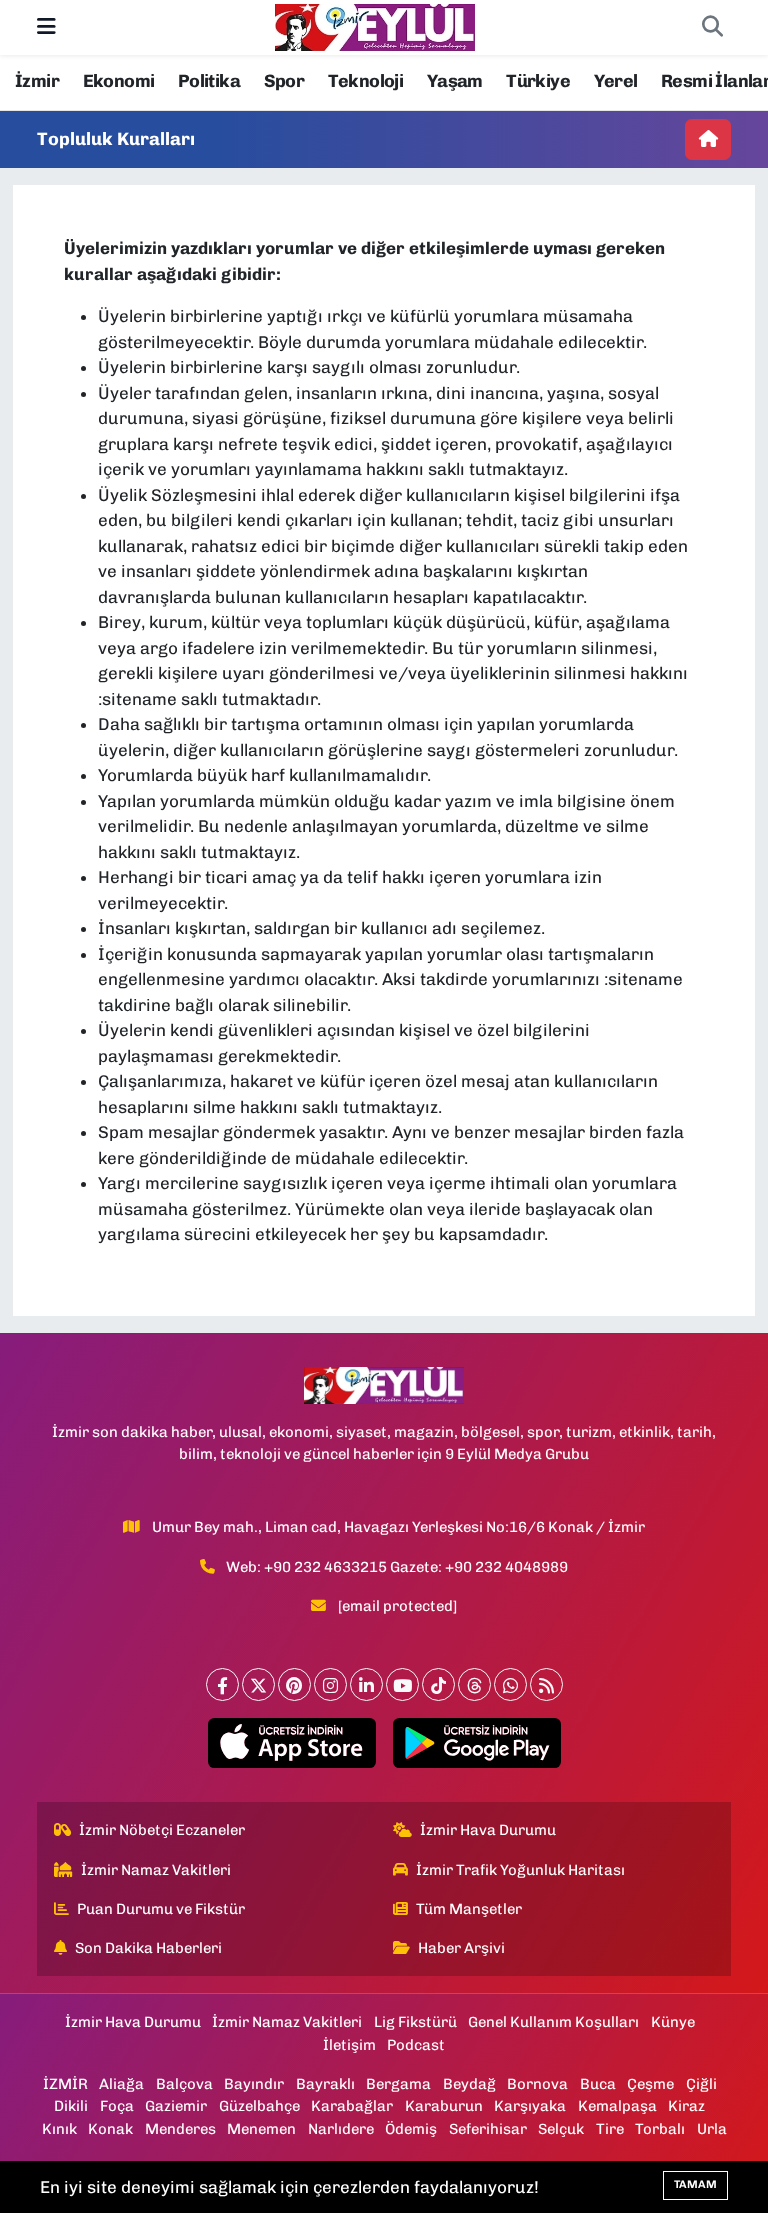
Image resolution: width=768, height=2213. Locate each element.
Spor (284, 81)
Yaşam (455, 81)
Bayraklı (325, 2084)
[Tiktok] (438, 1684)
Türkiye (538, 81)
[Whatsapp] (510, 1684)
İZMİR (65, 2084)
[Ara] (712, 28)
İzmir (37, 81)
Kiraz (686, 2106)
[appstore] (291, 1743)
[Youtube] (402, 1684)
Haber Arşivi (461, 1948)
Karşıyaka (530, 2106)
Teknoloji (366, 81)
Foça (117, 2106)
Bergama (398, 2084)
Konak (110, 2129)
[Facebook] (222, 1684)
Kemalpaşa (617, 2106)
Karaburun (444, 2106)
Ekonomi (119, 81)
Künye (673, 2022)
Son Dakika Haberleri (148, 1948)
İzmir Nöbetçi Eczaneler (162, 1830)
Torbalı (660, 2129)
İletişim (349, 2045)
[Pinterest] (294, 1684)
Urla (712, 2129)
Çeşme (650, 2084)
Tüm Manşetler (469, 1909)
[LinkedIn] (366, 1684)
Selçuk (561, 2129)
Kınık (59, 2129)
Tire (610, 2129)
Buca (598, 2084)
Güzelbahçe (259, 2106)
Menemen (261, 2129)
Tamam (695, 2184)
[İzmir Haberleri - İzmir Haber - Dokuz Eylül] (375, 26)
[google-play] (476, 1743)
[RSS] (546, 1684)
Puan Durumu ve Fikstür (161, 1909)
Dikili (71, 2106)
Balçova (184, 2084)
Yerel (616, 81)
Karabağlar (352, 2106)
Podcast (416, 2045)
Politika (209, 81)
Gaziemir (176, 2106)
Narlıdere (341, 2129)
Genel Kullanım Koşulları (553, 2022)
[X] (258, 1684)
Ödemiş (411, 2129)
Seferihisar (488, 2129)
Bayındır (254, 2084)
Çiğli (701, 2084)
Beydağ (469, 2084)
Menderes (180, 2129)
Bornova (537, 2084)
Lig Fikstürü (415, 2022)
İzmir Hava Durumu (488, 1830)
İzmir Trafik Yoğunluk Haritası (520, 1870)
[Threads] (474, 1684)
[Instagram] (330, 1684)
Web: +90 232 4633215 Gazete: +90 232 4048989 (397, 1567)
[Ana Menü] (46, 27)
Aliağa (121, 2084)
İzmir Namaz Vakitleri (156, 1870)
